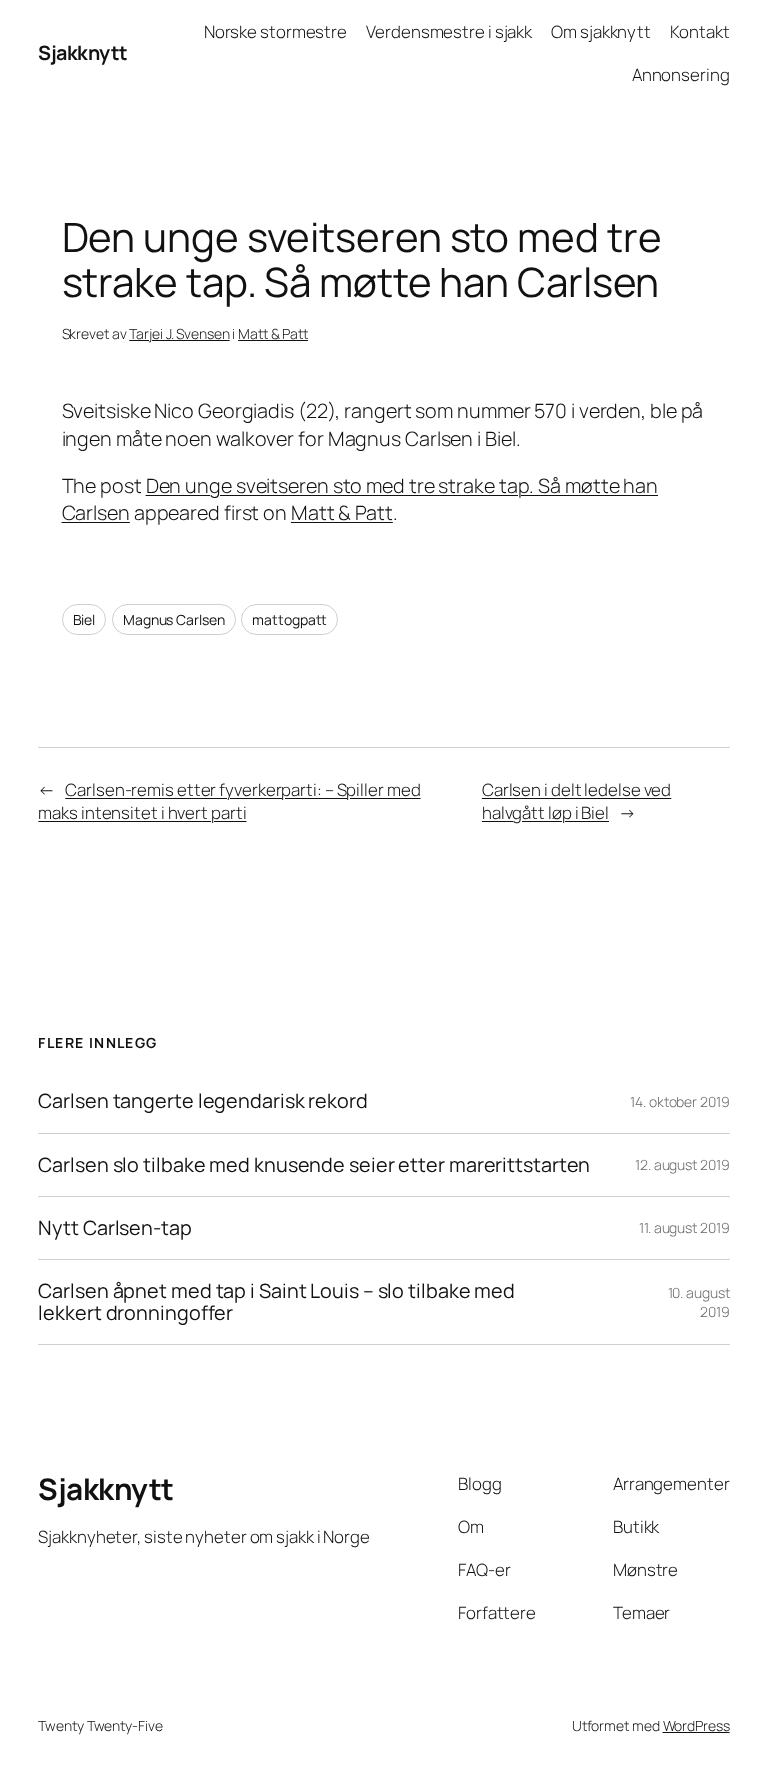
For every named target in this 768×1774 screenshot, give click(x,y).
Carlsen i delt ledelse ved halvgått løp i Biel (576, 801)
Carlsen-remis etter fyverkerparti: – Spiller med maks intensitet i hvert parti (229, 801)
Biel (84, 619)
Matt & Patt (273, 333)
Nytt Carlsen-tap (114, 1228)
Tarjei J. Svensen (179, 333)
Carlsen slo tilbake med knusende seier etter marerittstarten (314, 1165)
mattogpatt (289, 619)
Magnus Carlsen (174, 619)
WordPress (696, 1725)
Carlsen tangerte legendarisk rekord (203, 1101)
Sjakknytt (83, 52)
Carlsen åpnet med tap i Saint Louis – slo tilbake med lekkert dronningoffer (276, 1302)
